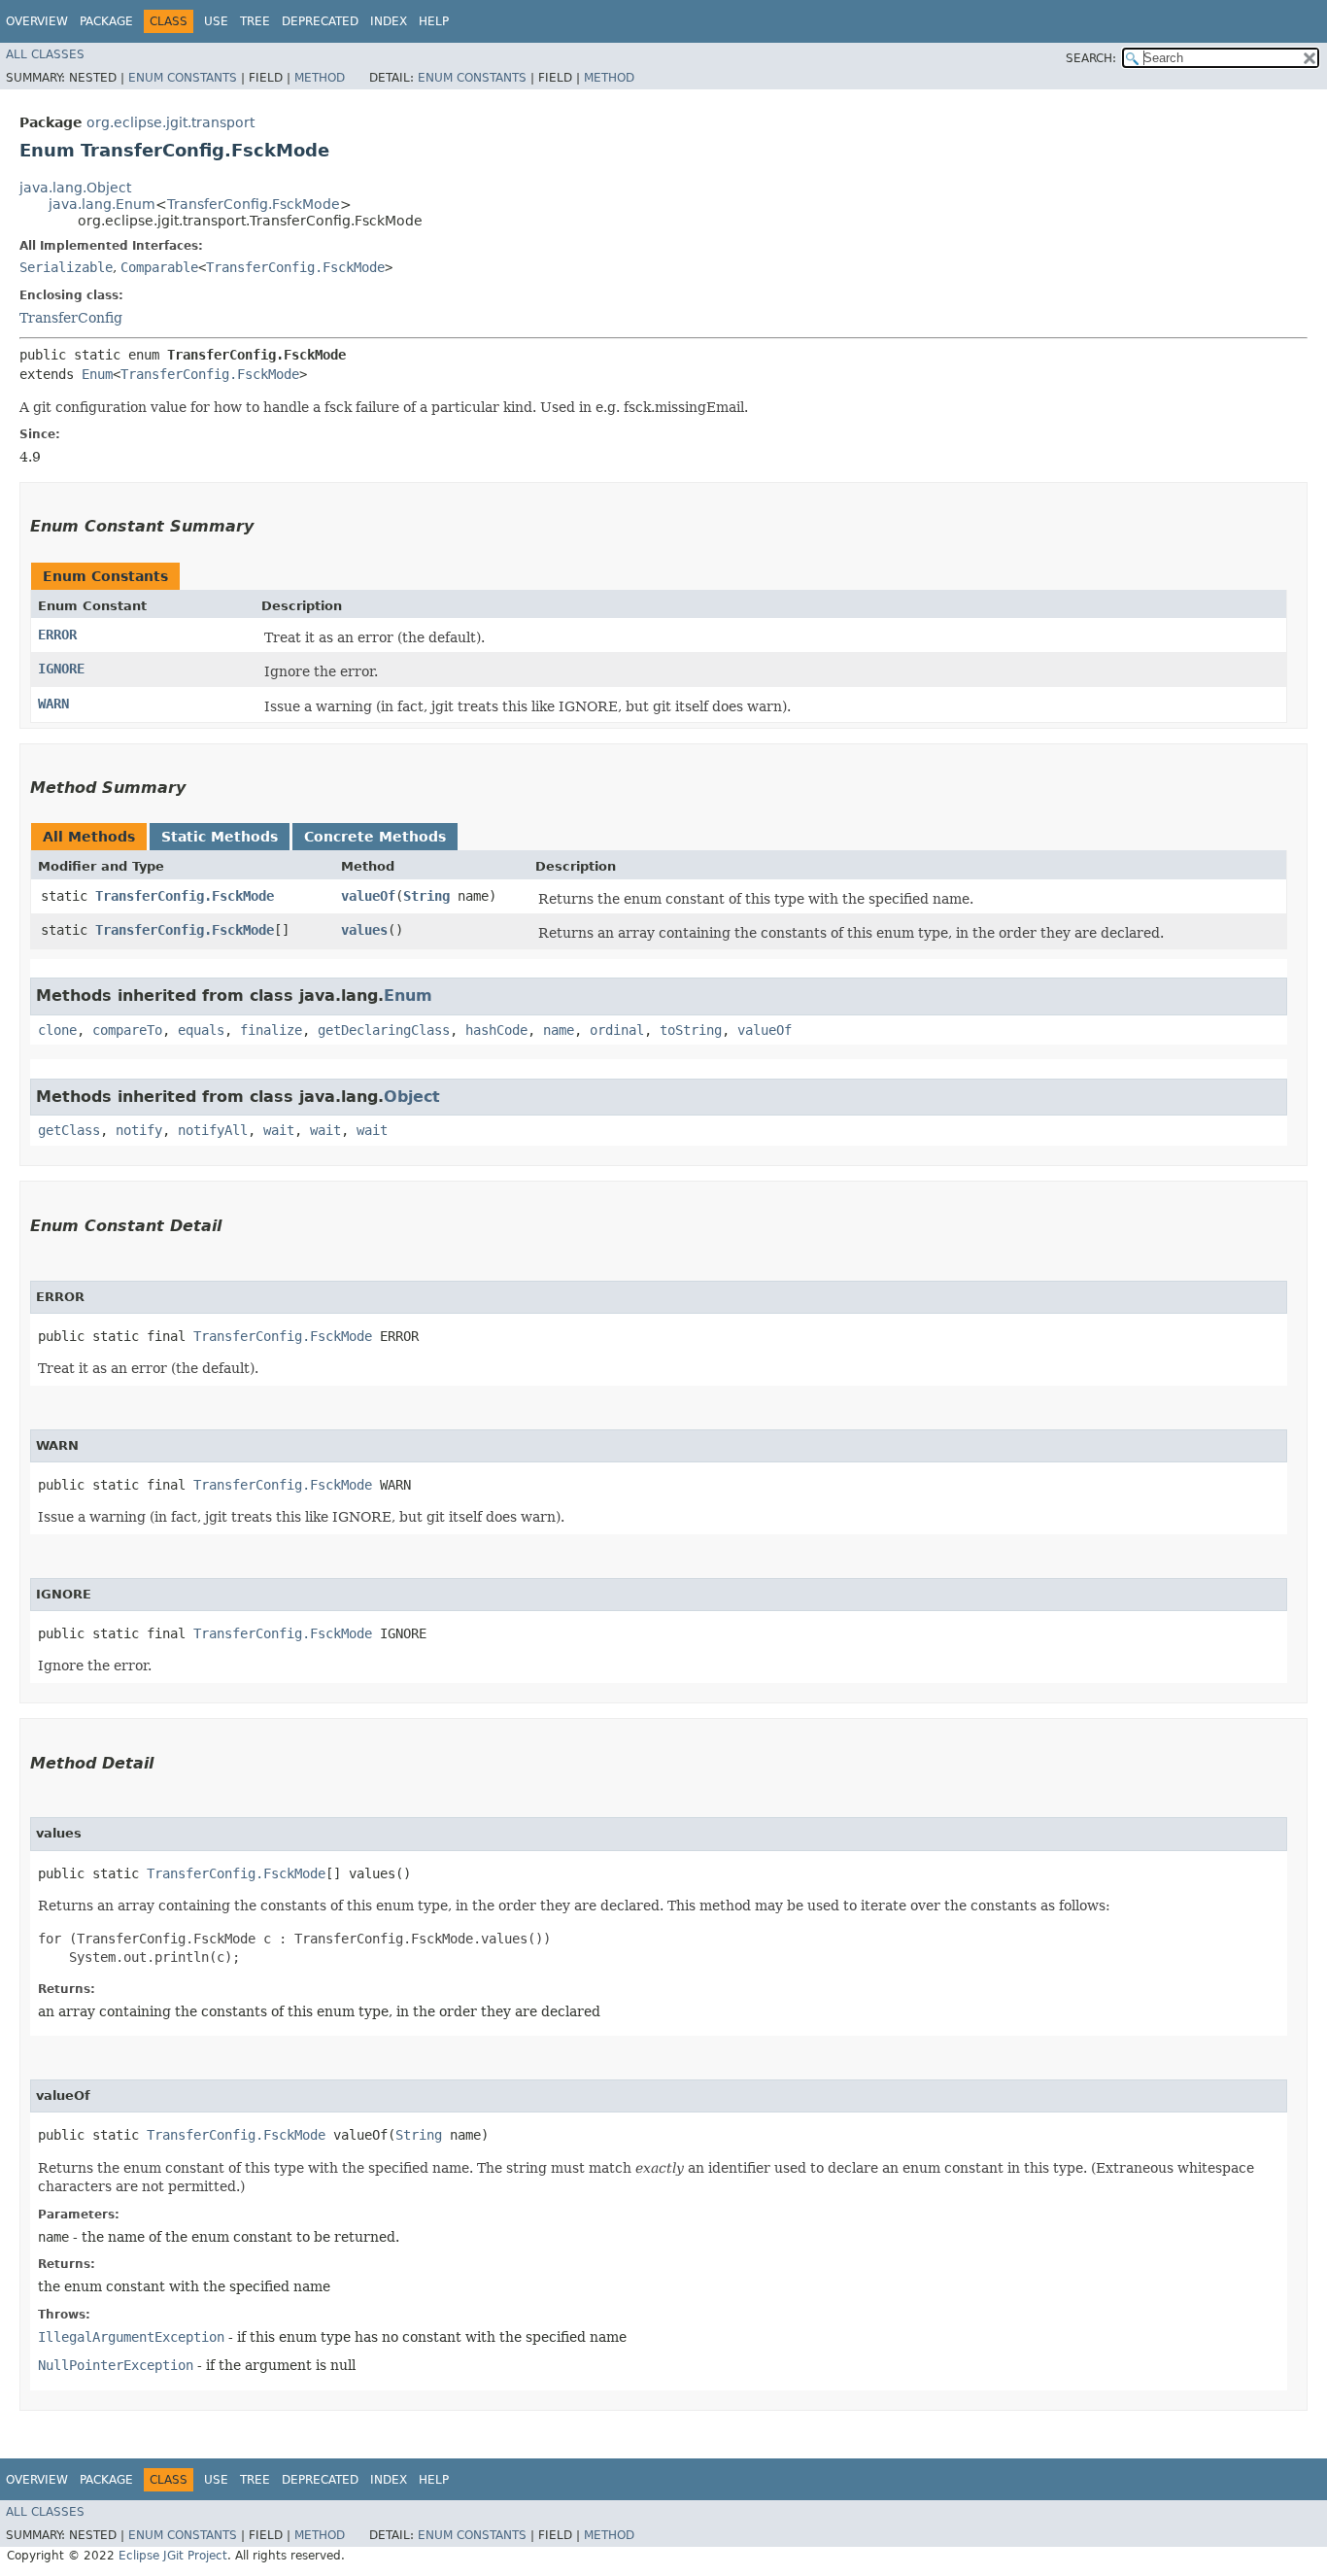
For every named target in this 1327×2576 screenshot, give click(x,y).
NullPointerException (116, 2365)
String (426, 896)
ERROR (57, 635)
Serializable (66, 267)
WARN (53, 704)
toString (691, 1030)
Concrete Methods (375, 837)
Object (412, 1097)
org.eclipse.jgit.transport (170, 122)
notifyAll (213, 1130)
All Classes (45, 54)
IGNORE (61, 669)
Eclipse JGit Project (173, 2556)
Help (434, 21)
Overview (37, 21)
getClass (69, 1130)
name (559, 1030)
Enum (97, 374)
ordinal (617, 1030)
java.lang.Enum (102, 204)
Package (106, 21)
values (364, 930)
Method (320, 78)
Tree (255, 21)
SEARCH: (1091, 58)
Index (389, 21)
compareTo (127, 1030)
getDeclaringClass (384, 1030)
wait (279, 1130)
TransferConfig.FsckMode (254, 204)
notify (139, 1130)
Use (216, 21)
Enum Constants (183, 78)
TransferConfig (71, 318)
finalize (271, 1030)
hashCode (496, 1030)
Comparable (159, 267)
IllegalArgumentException (131, 2337)
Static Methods (220, 837)
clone (57, 1030)
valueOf (368, 896)
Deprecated (320, 21)
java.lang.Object (75, 188)
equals (201, 1030)
